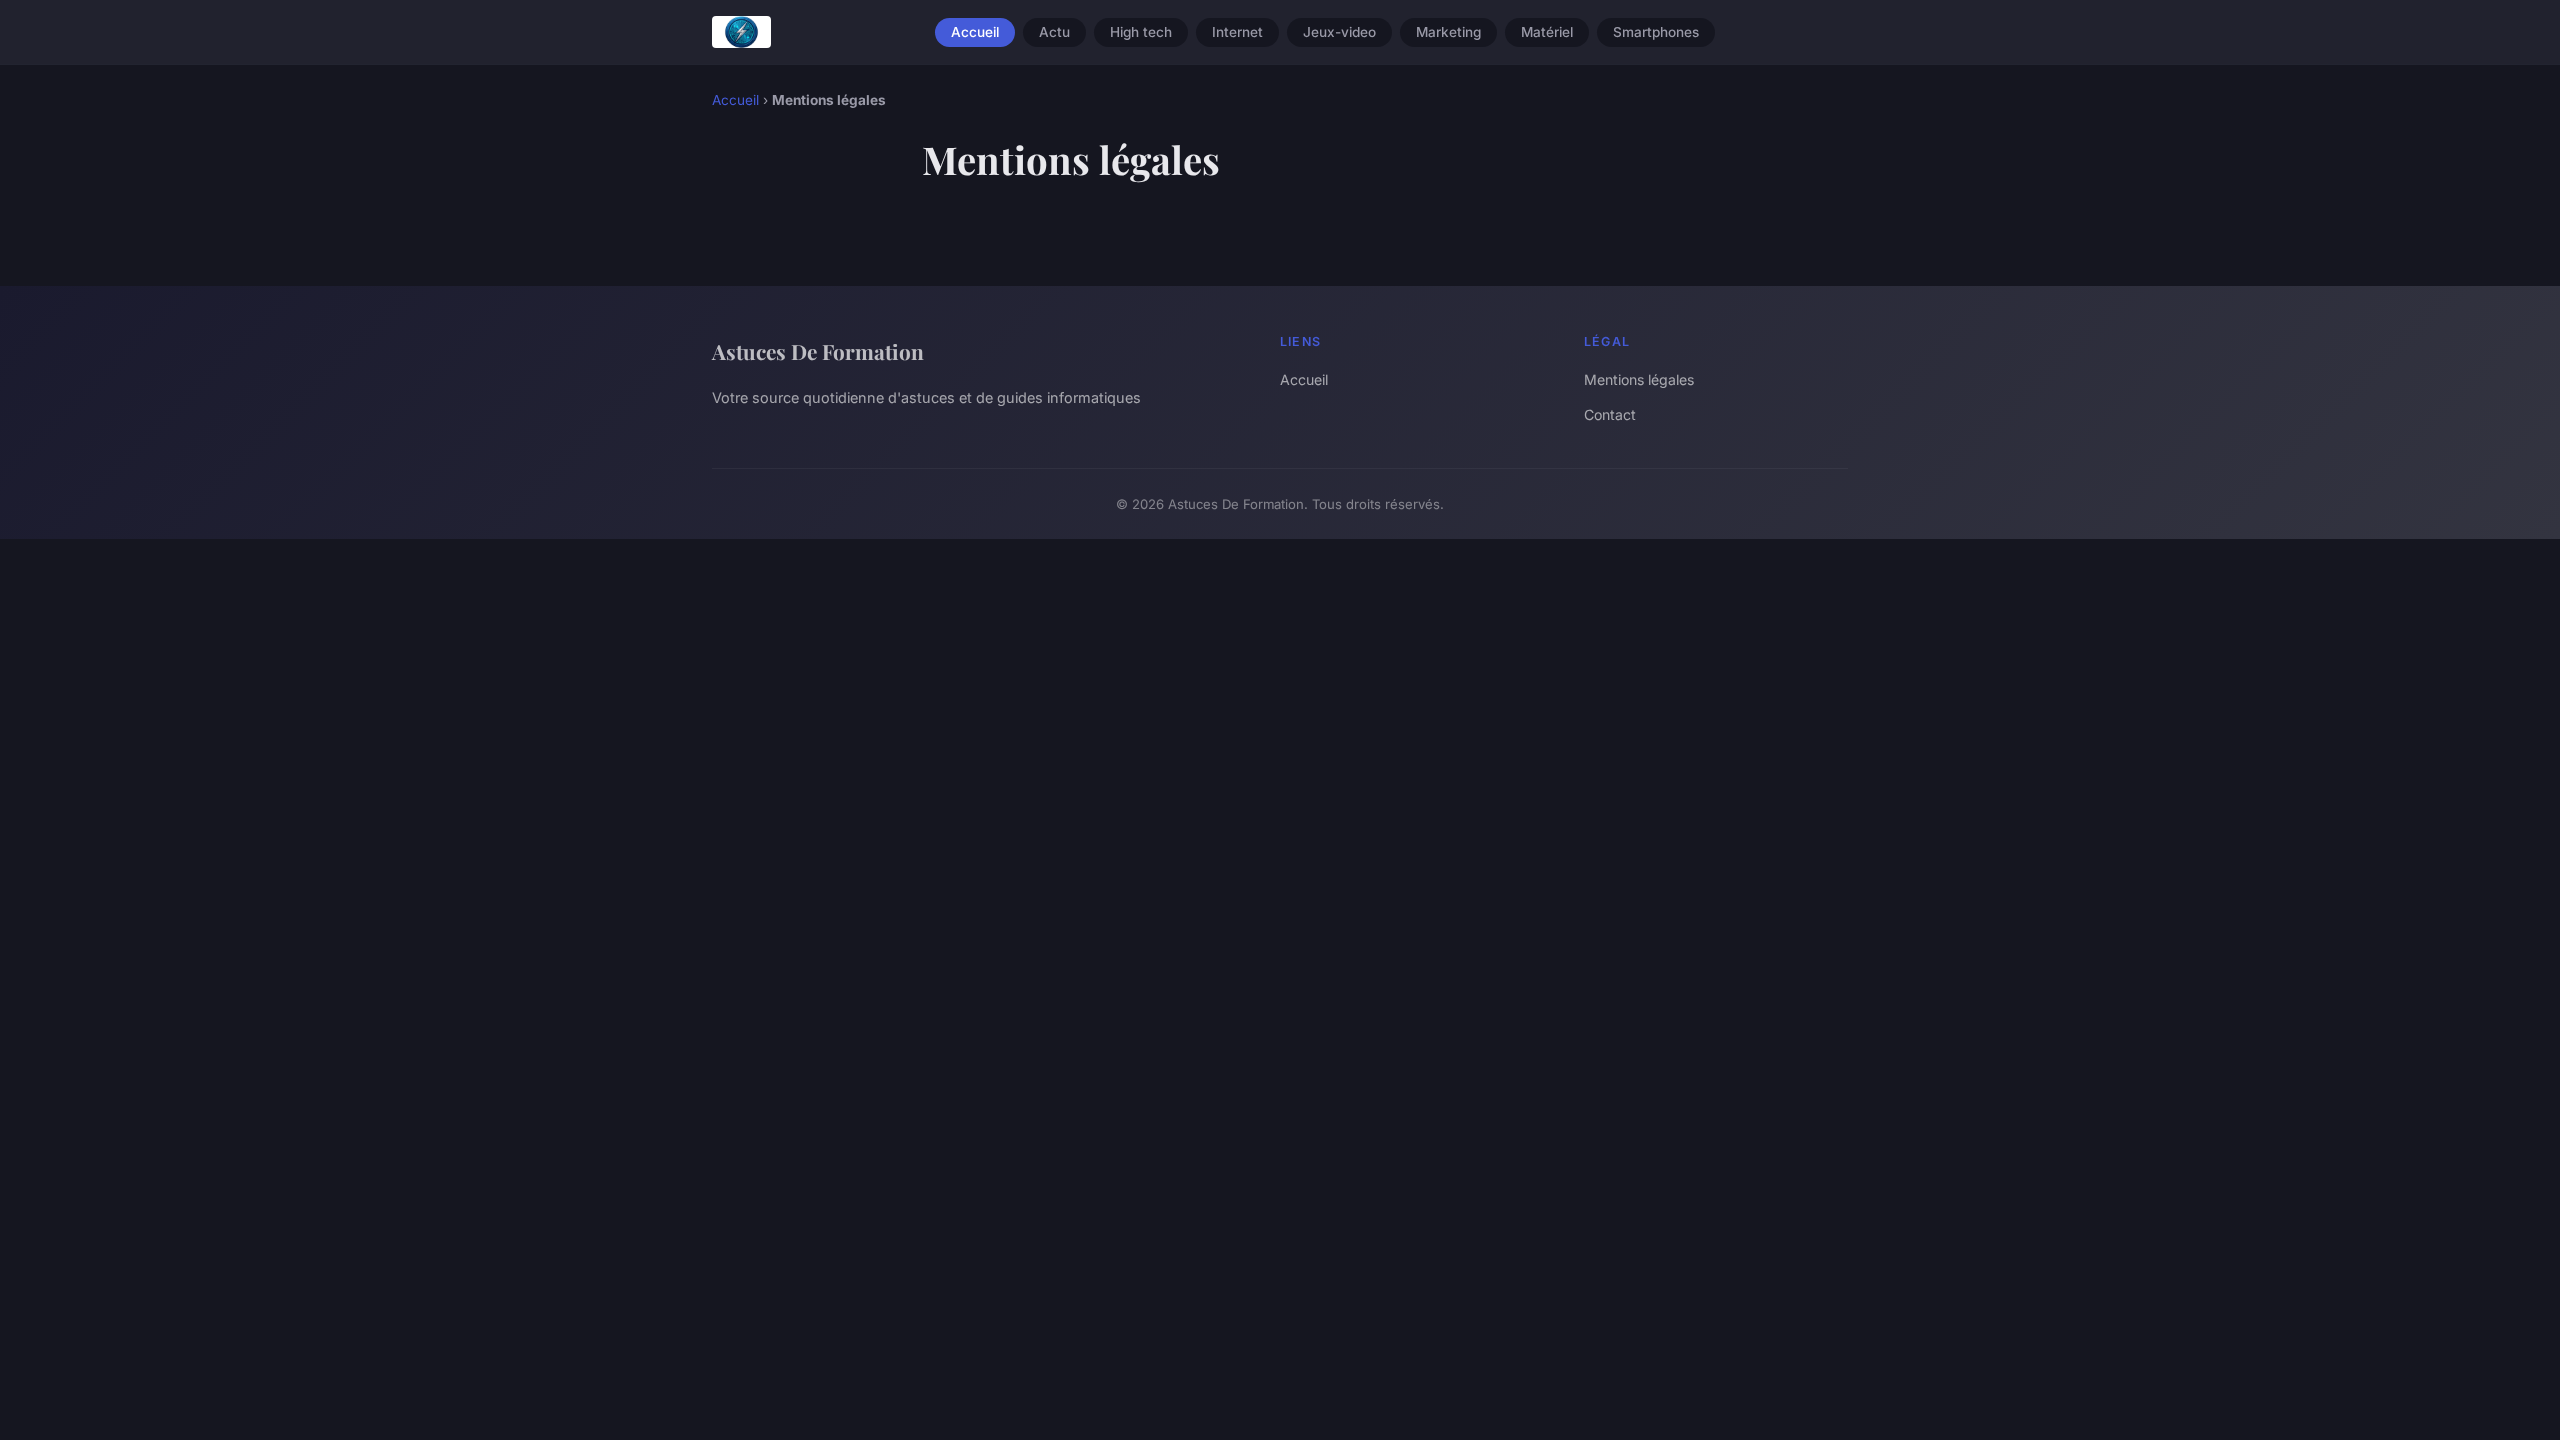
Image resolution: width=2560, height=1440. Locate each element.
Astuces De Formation (818, 351)
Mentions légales (1639, 379)
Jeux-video (1339, 32)
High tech (1141, 32)
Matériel (1547, 32)
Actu (1054, 32)
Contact (1610, 414)
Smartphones (1656, 32)
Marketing (1448, 32)
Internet (1237, 32)
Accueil (975, 32)
